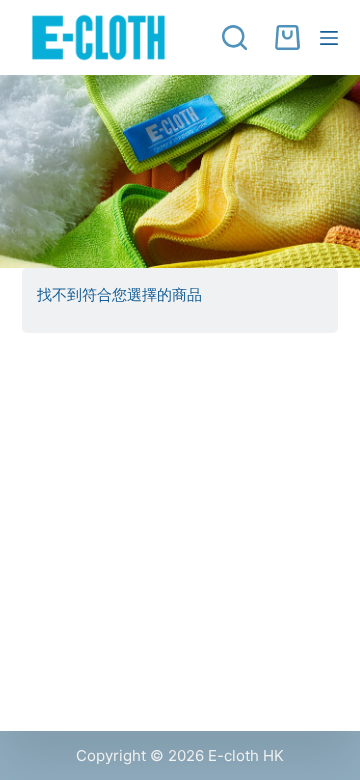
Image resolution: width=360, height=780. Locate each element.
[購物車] (287, 37)
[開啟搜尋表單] (238, 37)
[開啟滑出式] (329, 38)
